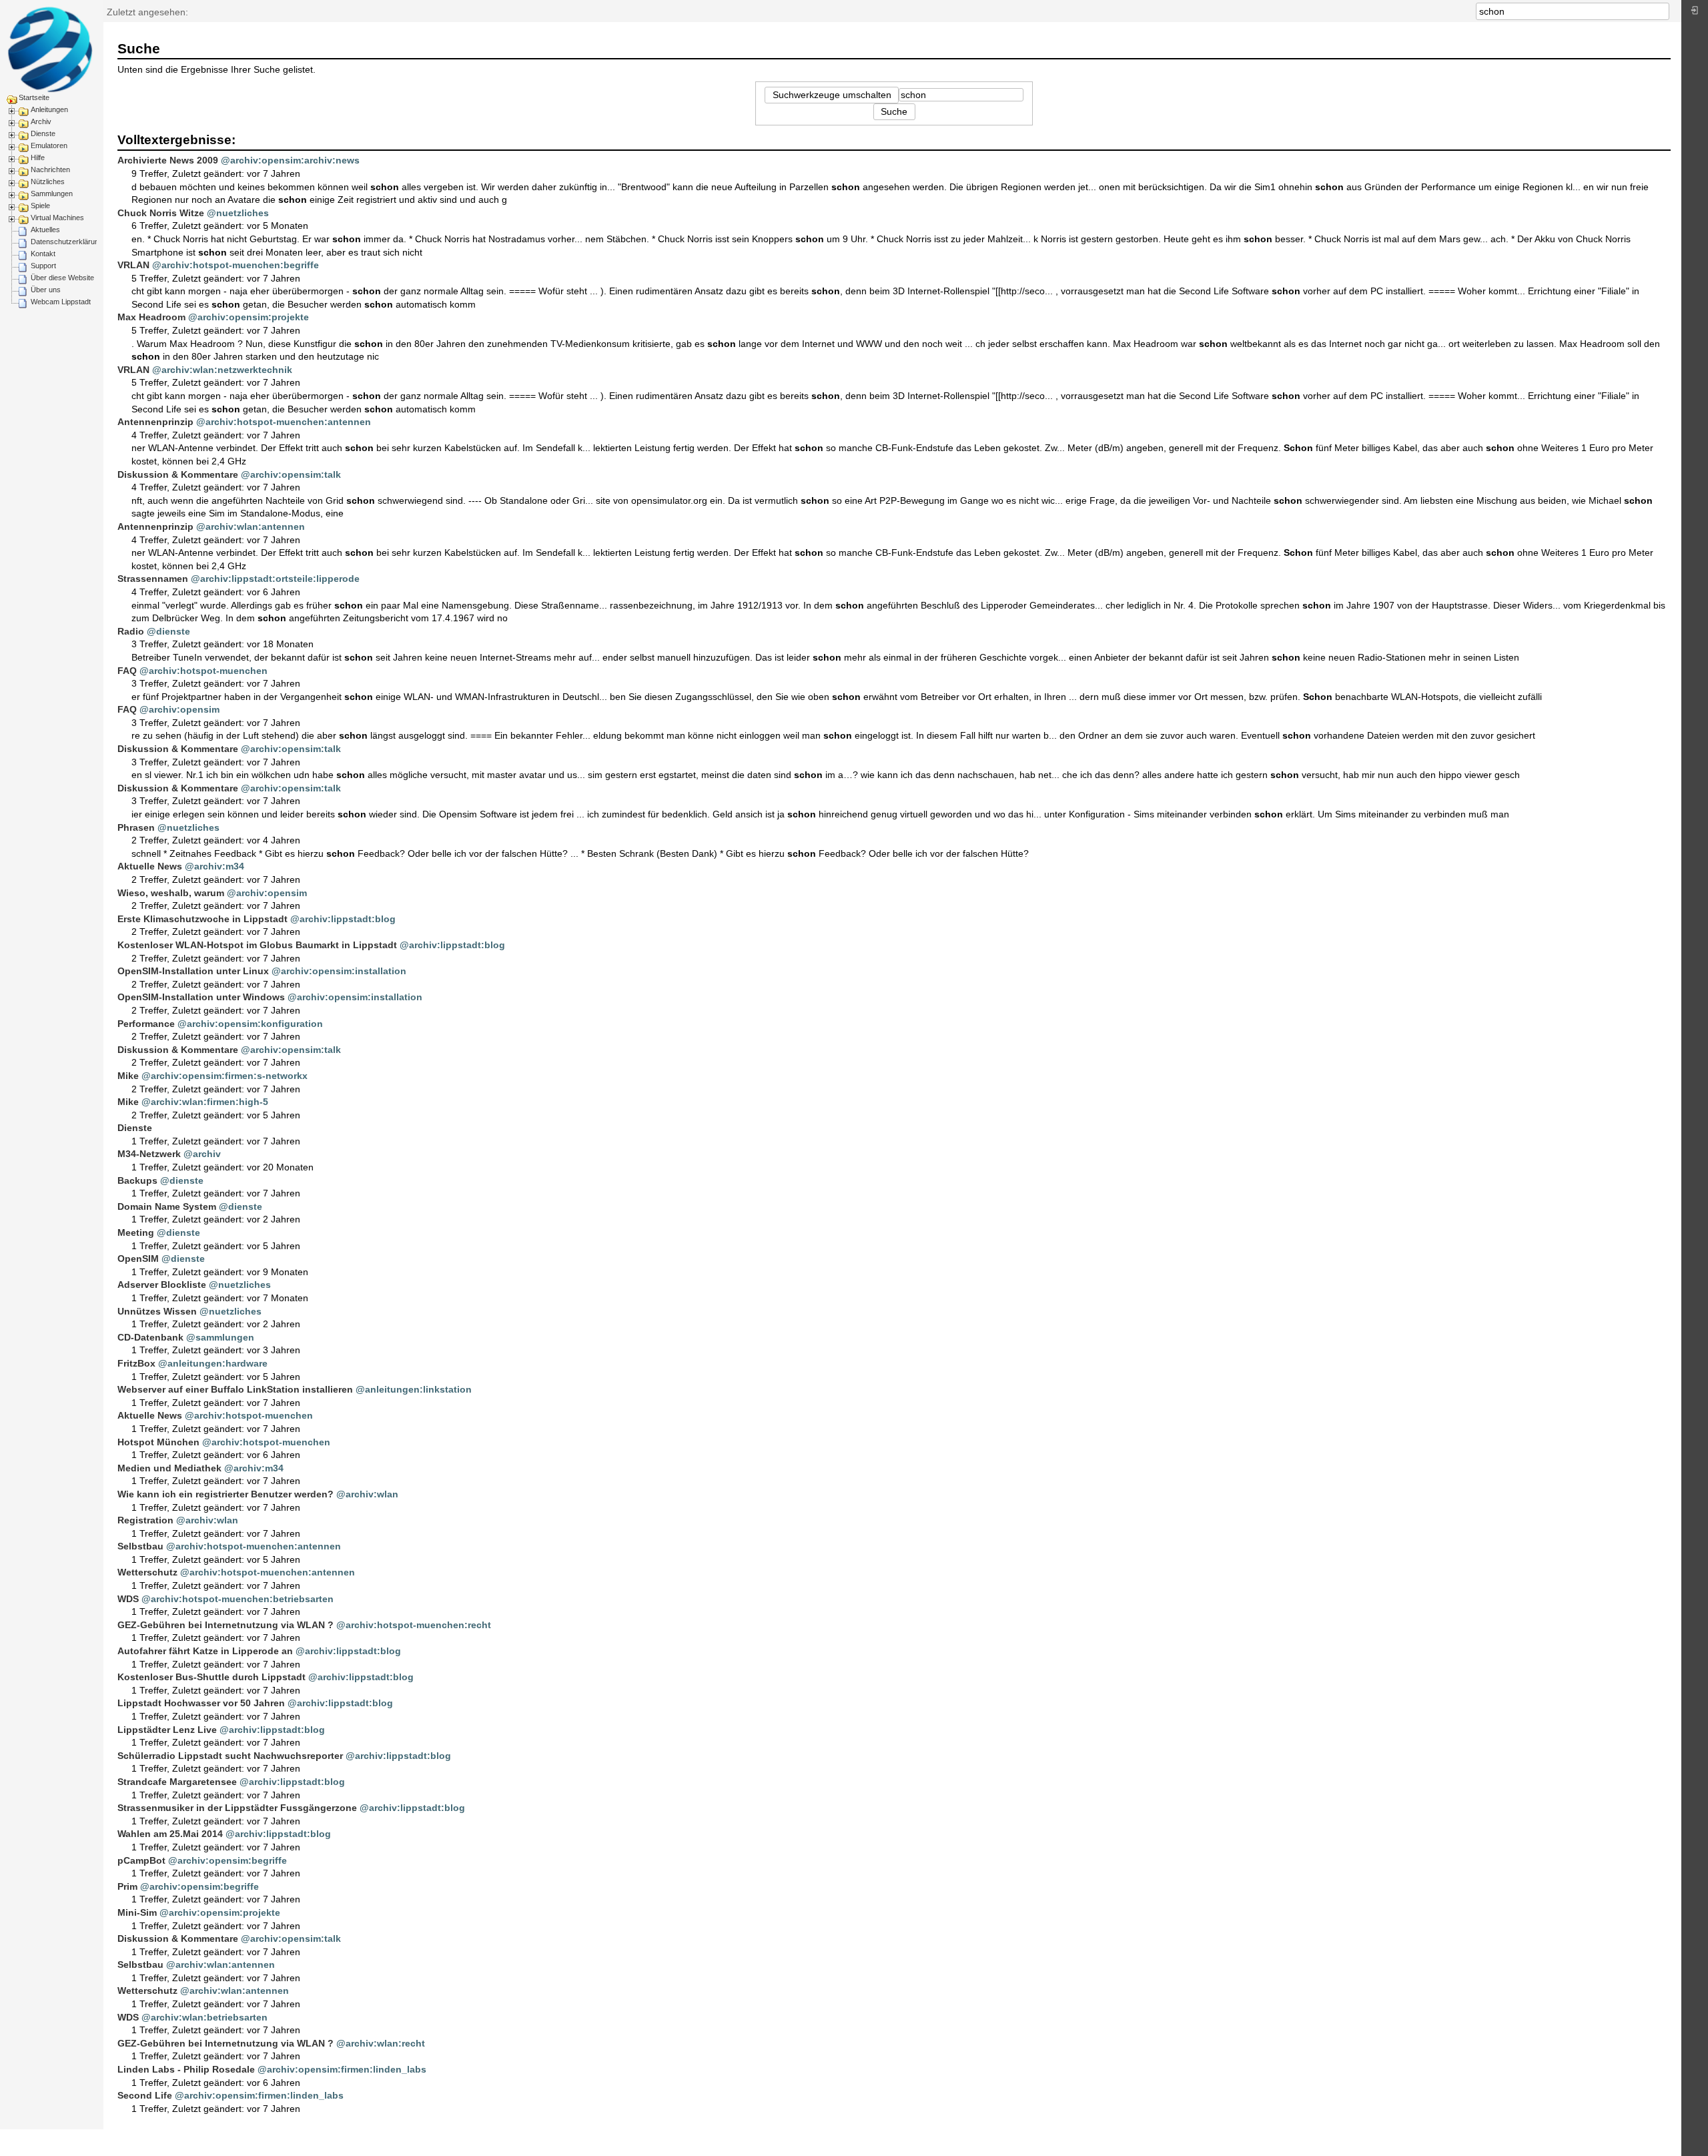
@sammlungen (220, 1337)
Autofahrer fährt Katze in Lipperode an (205, 1651)
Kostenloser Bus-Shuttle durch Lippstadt (211, 1677)
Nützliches (48, 182)
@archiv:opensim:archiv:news (290, 160)
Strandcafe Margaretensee (177, 1782)
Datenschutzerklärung (67, 242)
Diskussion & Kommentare (178, 474)
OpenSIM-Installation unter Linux (193, 971)
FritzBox (136, 1363)
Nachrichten (50, 169)
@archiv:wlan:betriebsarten (204, 2017)
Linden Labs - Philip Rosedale (186, 2069)
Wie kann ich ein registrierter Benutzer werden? (226, 1494)
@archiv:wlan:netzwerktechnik (222, 370)
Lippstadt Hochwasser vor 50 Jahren (201, 1703)
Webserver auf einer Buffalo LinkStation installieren (235, 1389)
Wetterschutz (147, 1572)
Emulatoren (49, 145)
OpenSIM (138, 1259)
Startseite (34, 97)
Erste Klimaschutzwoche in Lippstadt (202, 919)
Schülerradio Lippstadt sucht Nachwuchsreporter (230, 1756)
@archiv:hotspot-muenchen (203, 671)
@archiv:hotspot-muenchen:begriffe (236, 265)
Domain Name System (167, 1206)
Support (43, 266)
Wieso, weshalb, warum (171, 893)
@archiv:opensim (179, 709)
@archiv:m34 (215, 866)
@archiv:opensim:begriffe (228, 1860)
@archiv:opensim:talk (291, 474)
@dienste (168, 631)
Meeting (136, 1232)
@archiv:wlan (367, 1494)
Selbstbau (140, 1546)
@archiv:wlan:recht (381, 2043)
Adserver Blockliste (162, 1285)
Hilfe (38, 157)
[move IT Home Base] (50, 49)
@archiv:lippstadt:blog (343, 919)
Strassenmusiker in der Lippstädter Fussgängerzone (237, 1808)
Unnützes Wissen (157, 1311)
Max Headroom (151, 317)
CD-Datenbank (150, 1337)
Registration (145, 1520)
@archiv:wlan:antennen (251, 526)
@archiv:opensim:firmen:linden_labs (342, 2069)
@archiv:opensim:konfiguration (250, 1024)
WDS (128, 1599)
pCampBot (141, 1860)
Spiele (40, 206)
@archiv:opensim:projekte (249, 317)
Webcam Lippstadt (61, 302)
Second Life (145, 2095)
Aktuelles (45, 230)
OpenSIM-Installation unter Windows (201, 997)
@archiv (202, 1154)
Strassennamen (153, 579)
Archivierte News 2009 (168, 160)
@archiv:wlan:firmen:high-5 (205, 1102)
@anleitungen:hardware (213, 1363)
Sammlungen (52, 194)
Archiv (41, 121)
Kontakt (43, 254)
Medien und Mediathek (169, 1468)
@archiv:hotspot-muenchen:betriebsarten (238, 1599)
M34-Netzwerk (149, 1154)
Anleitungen (49, 109)
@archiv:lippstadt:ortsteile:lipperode (275, 579)
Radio (131, 631)
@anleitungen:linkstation (414, 1389)
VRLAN (133, 265)
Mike (128, 1076)
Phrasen (136, 827)
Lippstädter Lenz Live (167, 1730)
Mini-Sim (137, 1912)
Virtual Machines (57, 218)
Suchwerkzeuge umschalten (832, 95)
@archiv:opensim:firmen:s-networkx (225, 1076)
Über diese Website (62, 278)
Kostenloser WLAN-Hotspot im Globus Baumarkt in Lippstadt (257, 945)
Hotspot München (158, 1442)
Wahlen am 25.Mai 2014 (170, 1834)
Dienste (43, 133)
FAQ (127, 671)
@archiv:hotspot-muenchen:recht (414, 1625)
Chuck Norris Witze (161, 213)
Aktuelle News (150, 866)
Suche (1662, 11)
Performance (146, 1024)
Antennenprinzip (155, 422)
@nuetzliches (238, 213)
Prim (127, 1886)
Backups (137, 1180)
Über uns (46, 290)
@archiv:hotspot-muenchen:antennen (284, 422)
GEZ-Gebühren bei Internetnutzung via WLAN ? (226, 1625)
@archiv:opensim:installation (339, 971)
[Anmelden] (1695, 14)
